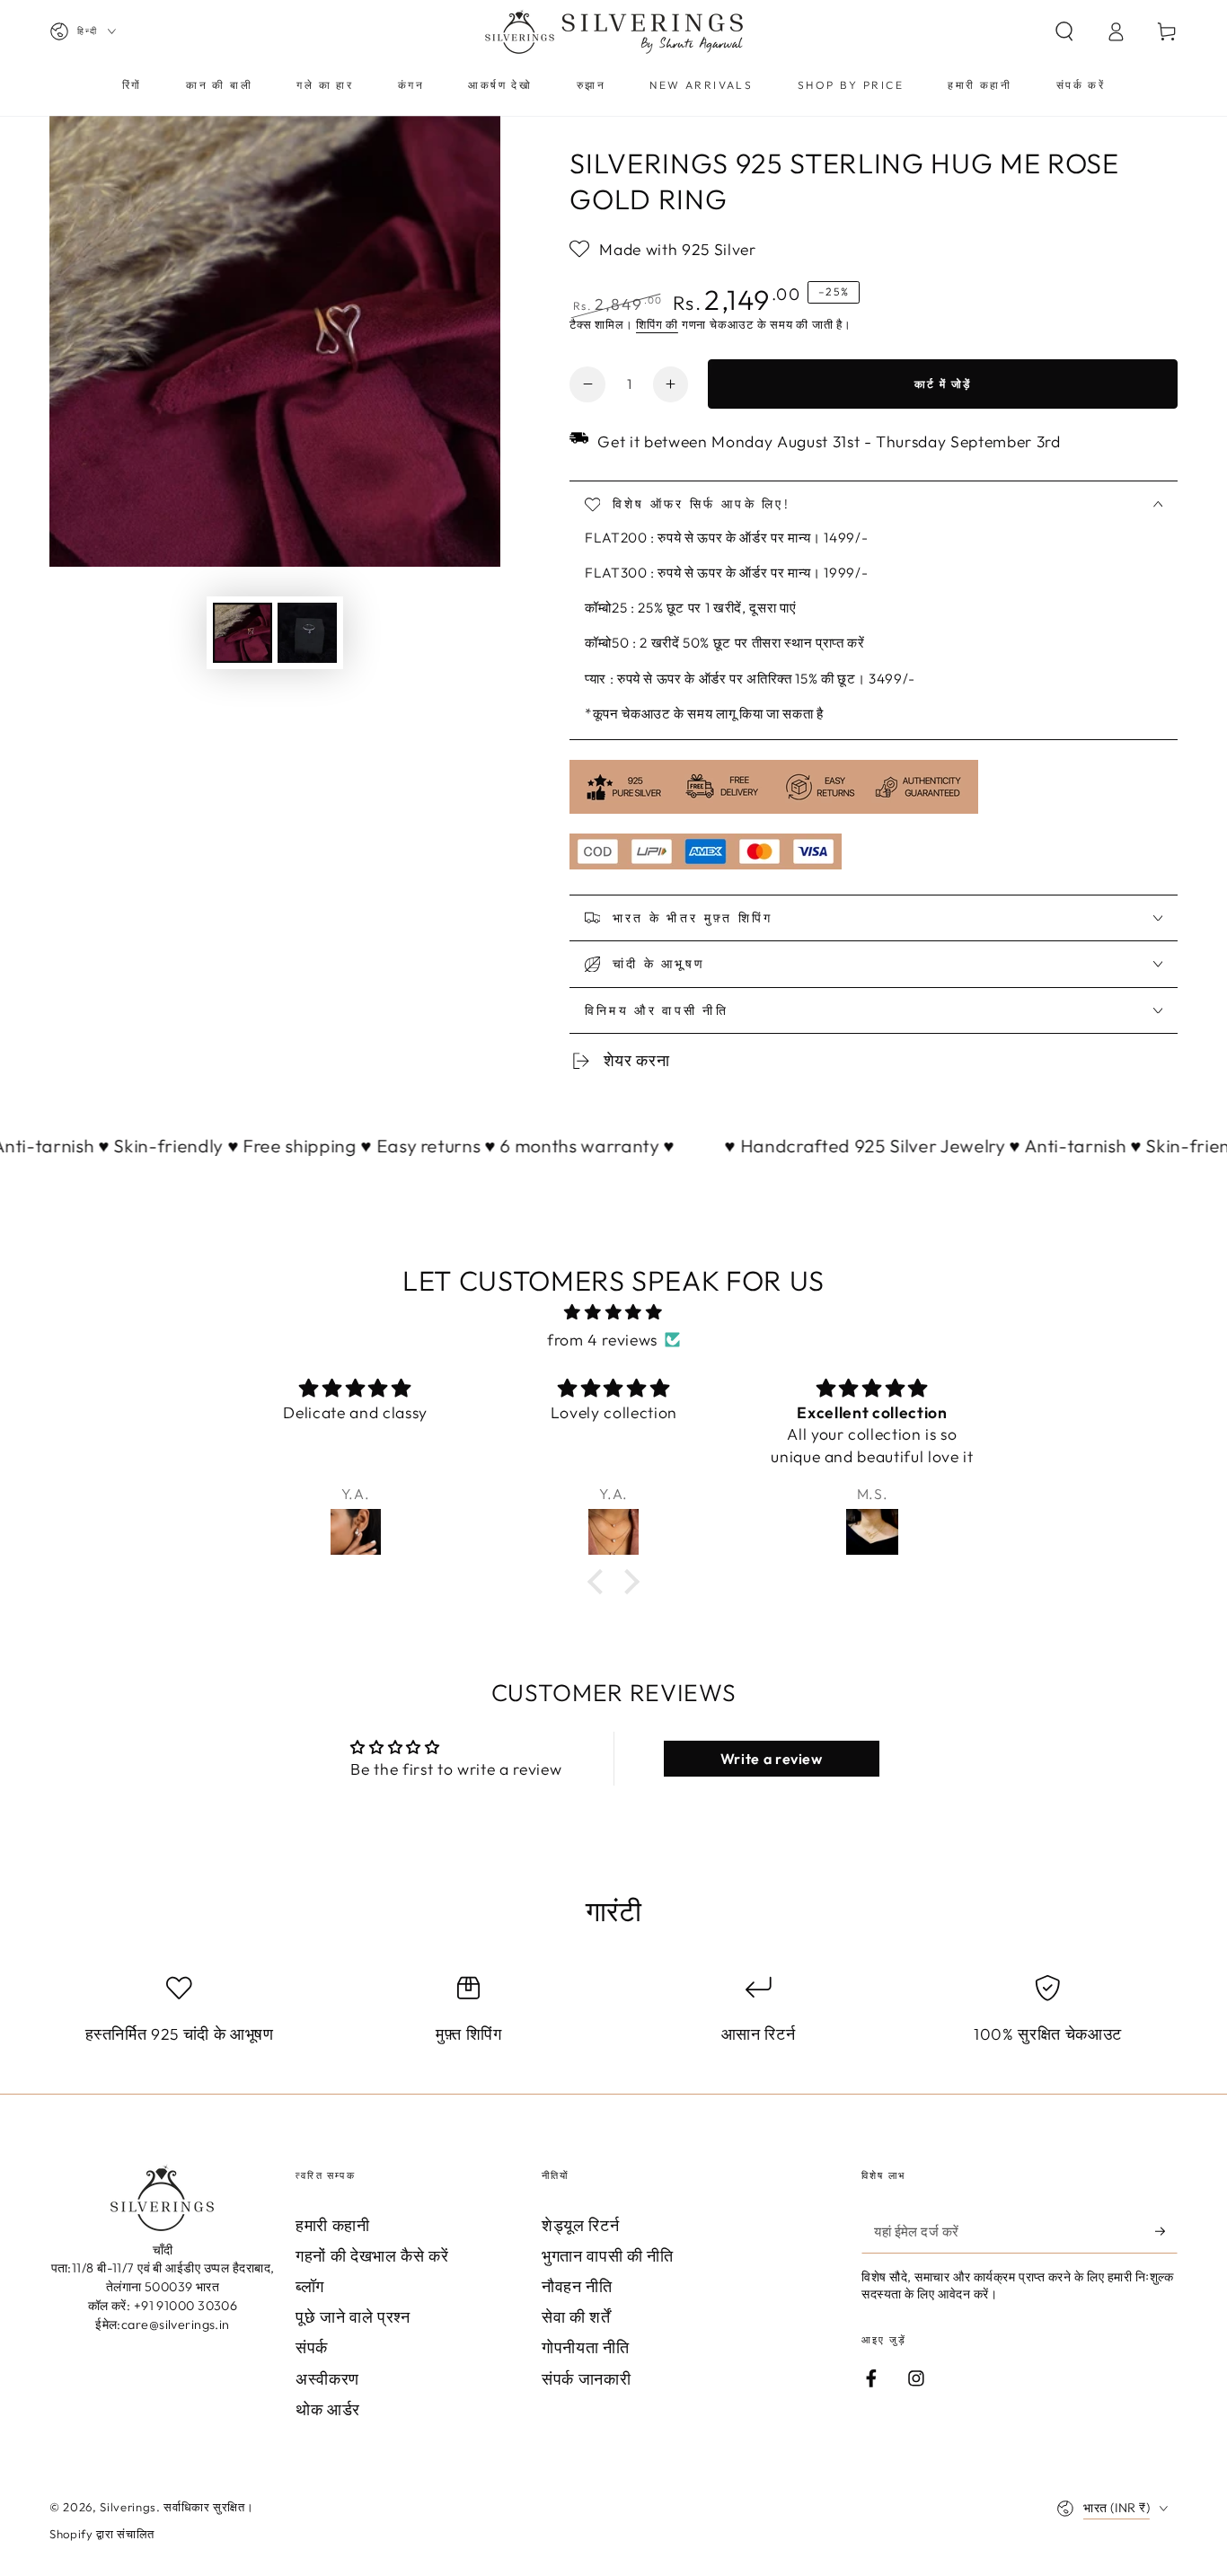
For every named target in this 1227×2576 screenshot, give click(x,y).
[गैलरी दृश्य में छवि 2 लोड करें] (307, 633)
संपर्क (312, 2347)
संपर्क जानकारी (586, 2379)
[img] (613, 1312)
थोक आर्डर (328, 2409)
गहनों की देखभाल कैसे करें (372, 2256)
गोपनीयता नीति (585, 2347)
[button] (1064, 31)
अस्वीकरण (327, 2379)
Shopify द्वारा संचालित (102, 2534)
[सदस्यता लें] (1166, 2231)
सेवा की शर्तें (576, 2317)
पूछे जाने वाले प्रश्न (353, 2317)
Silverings (128, 2507)
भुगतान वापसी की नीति (608, 2256)
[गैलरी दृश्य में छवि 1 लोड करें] (243, 633)
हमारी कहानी (333, 2225)
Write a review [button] (772, 1759)
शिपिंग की (657, 324)
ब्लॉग (310, 2286)
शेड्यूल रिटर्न (580, 2225)
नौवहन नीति (577, 2286)
